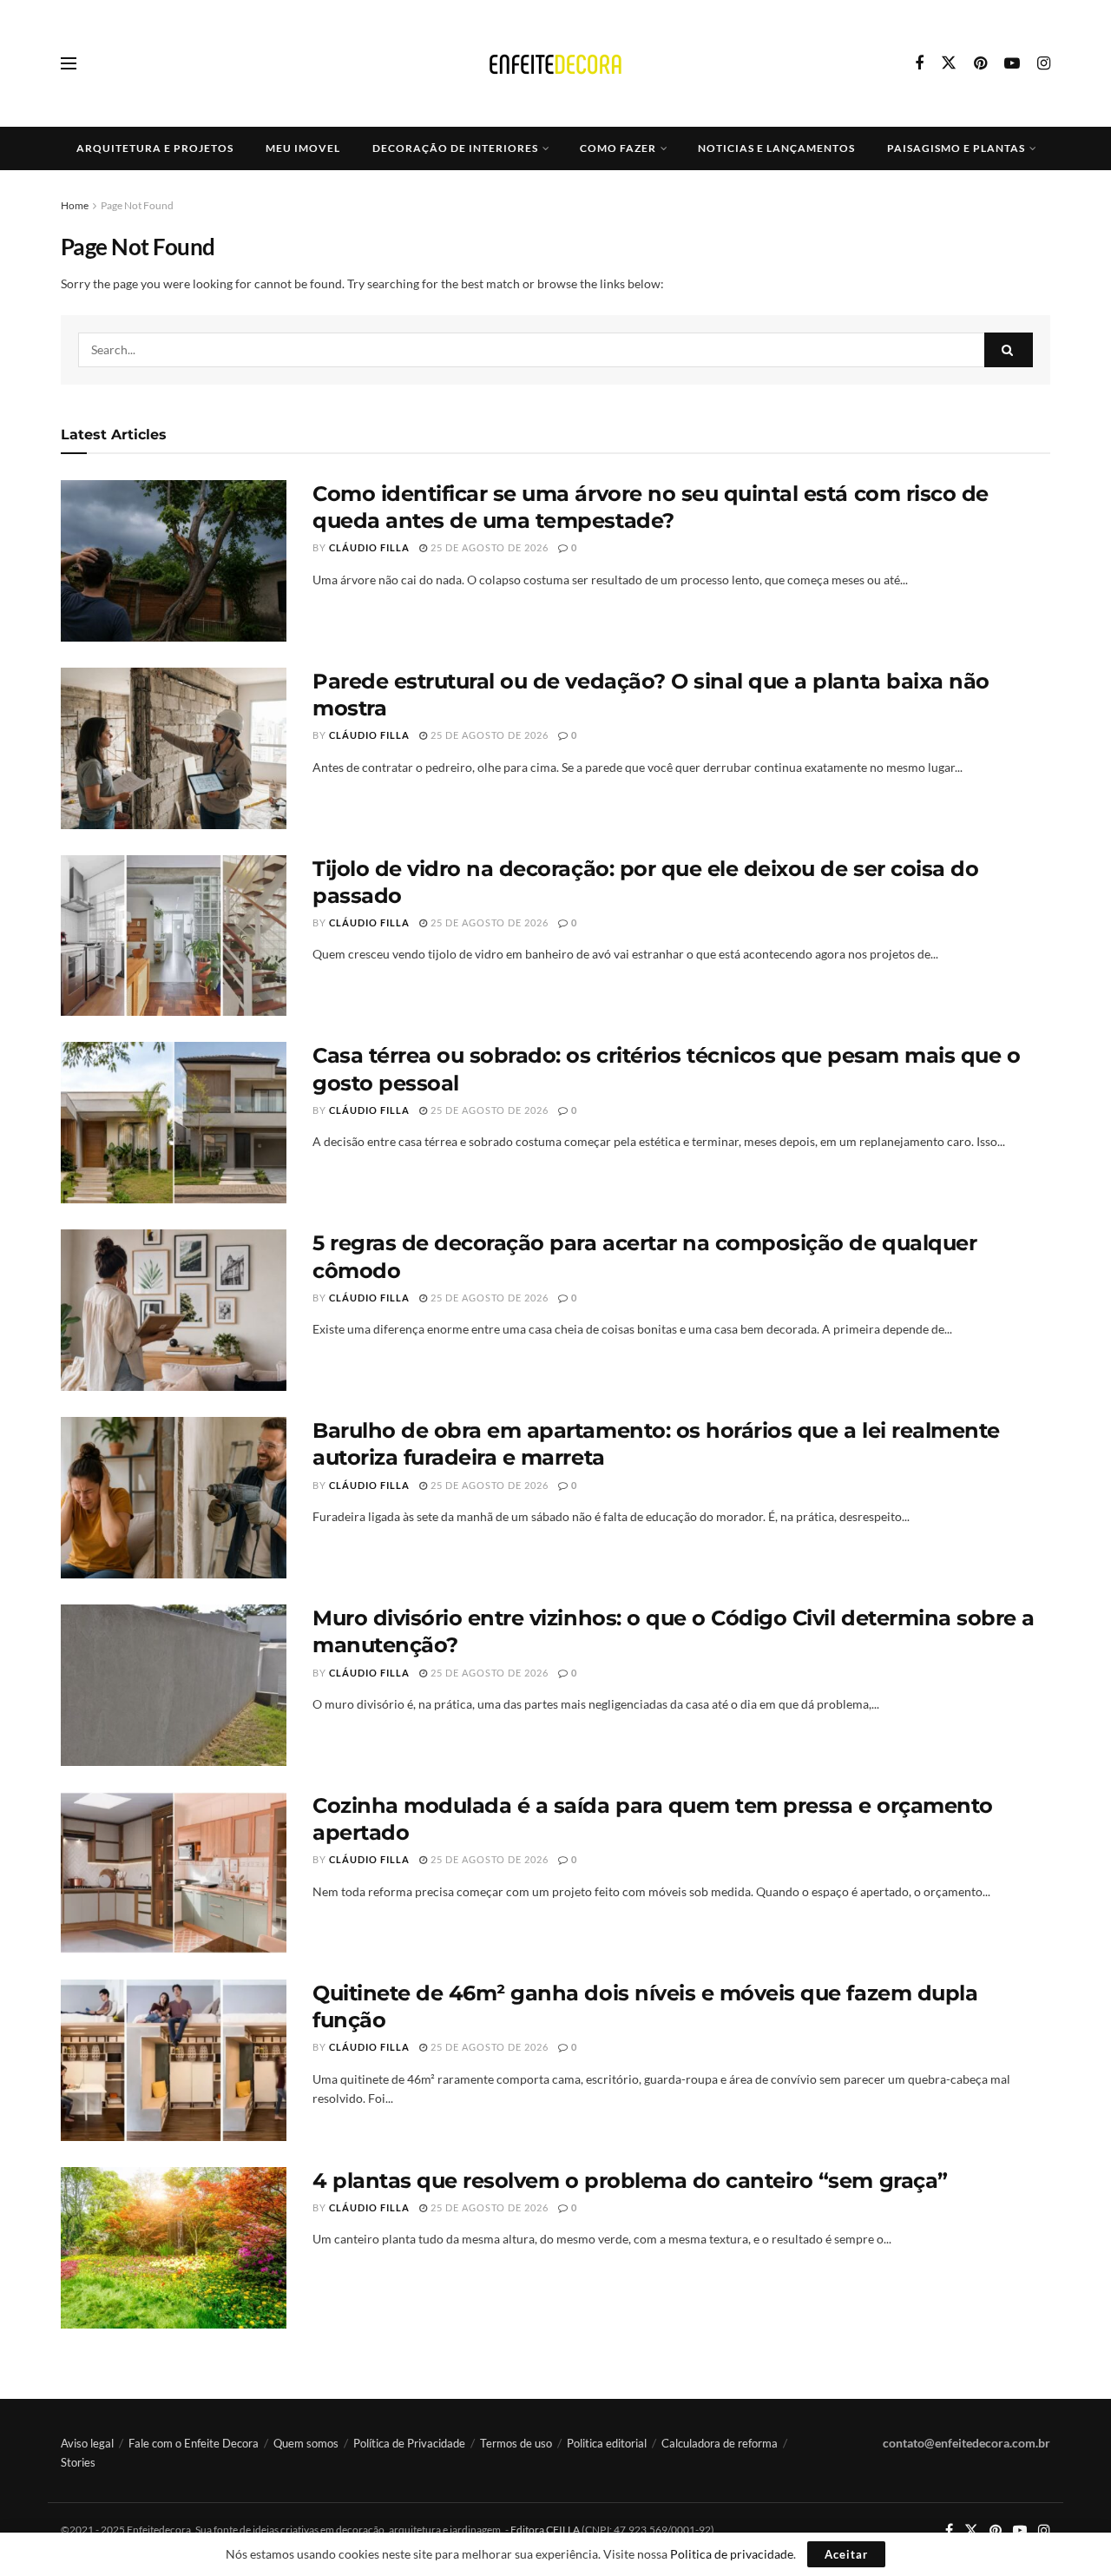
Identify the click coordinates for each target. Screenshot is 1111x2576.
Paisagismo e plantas (956, 148)
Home (75, 205)
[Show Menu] (69, 63)
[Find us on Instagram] (1044, 64)
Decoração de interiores (455, 148)
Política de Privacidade (409, 2443)
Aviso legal (87, 2443)
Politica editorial (607, 2443)
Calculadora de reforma (720, 2443)
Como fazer (618, 148)
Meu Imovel (303, 148)
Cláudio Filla (369, 547)
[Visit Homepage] (555, 64)
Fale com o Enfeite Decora (194, 2443)
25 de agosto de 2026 (488, 547)
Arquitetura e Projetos (155, 148)
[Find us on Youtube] (1012, 64)
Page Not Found (137, 205)
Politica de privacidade (732, 2554)
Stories (78, 2462)
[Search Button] (1009, 350)
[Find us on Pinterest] (980, 64)
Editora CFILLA (546, 2530)
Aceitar (846, 2554)
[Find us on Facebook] (919, 64)
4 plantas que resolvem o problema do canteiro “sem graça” (630, 2181)
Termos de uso (516, 2443)
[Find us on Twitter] (949, 63)
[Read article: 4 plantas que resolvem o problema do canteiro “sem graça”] (174, 2248)
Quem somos (306, 2443)
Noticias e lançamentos (776, 148)
